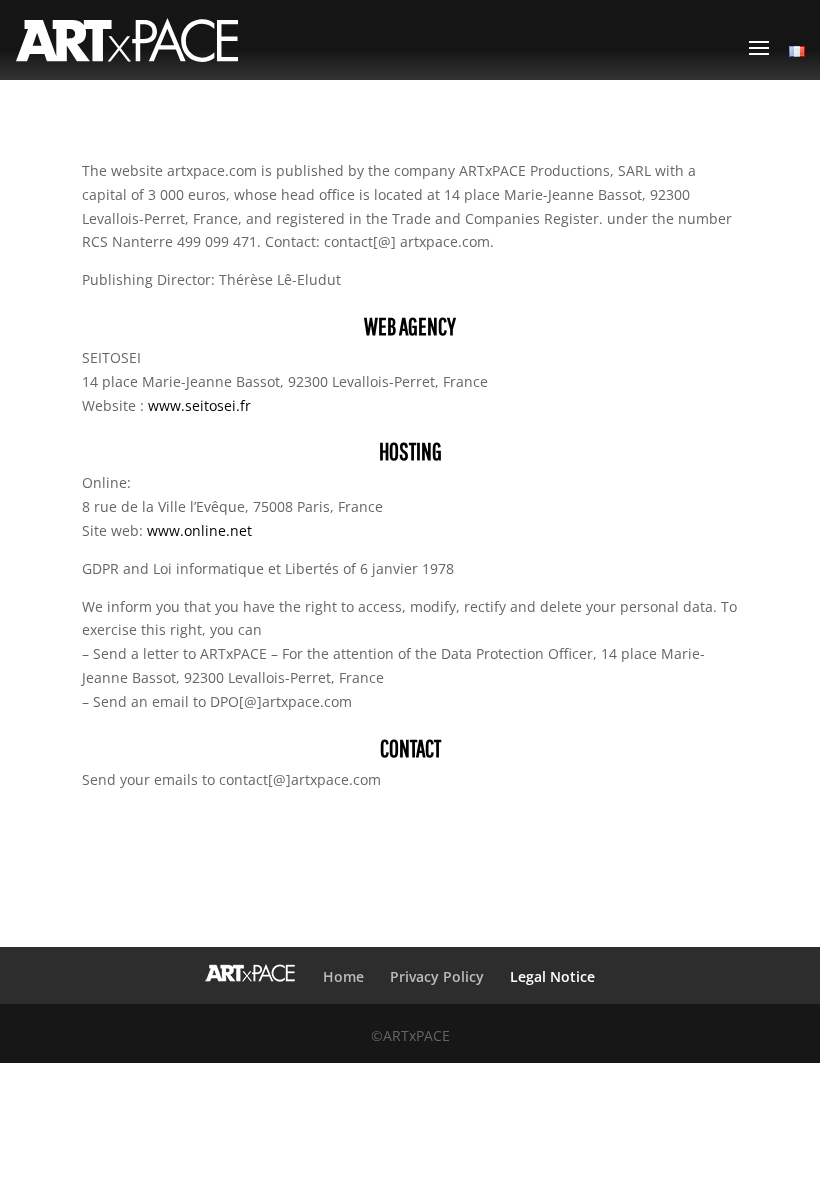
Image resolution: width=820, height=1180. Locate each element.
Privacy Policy (437, 976)
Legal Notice (552, 976)
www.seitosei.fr (199, 405)
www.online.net (199, 530)
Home (343, 976)
